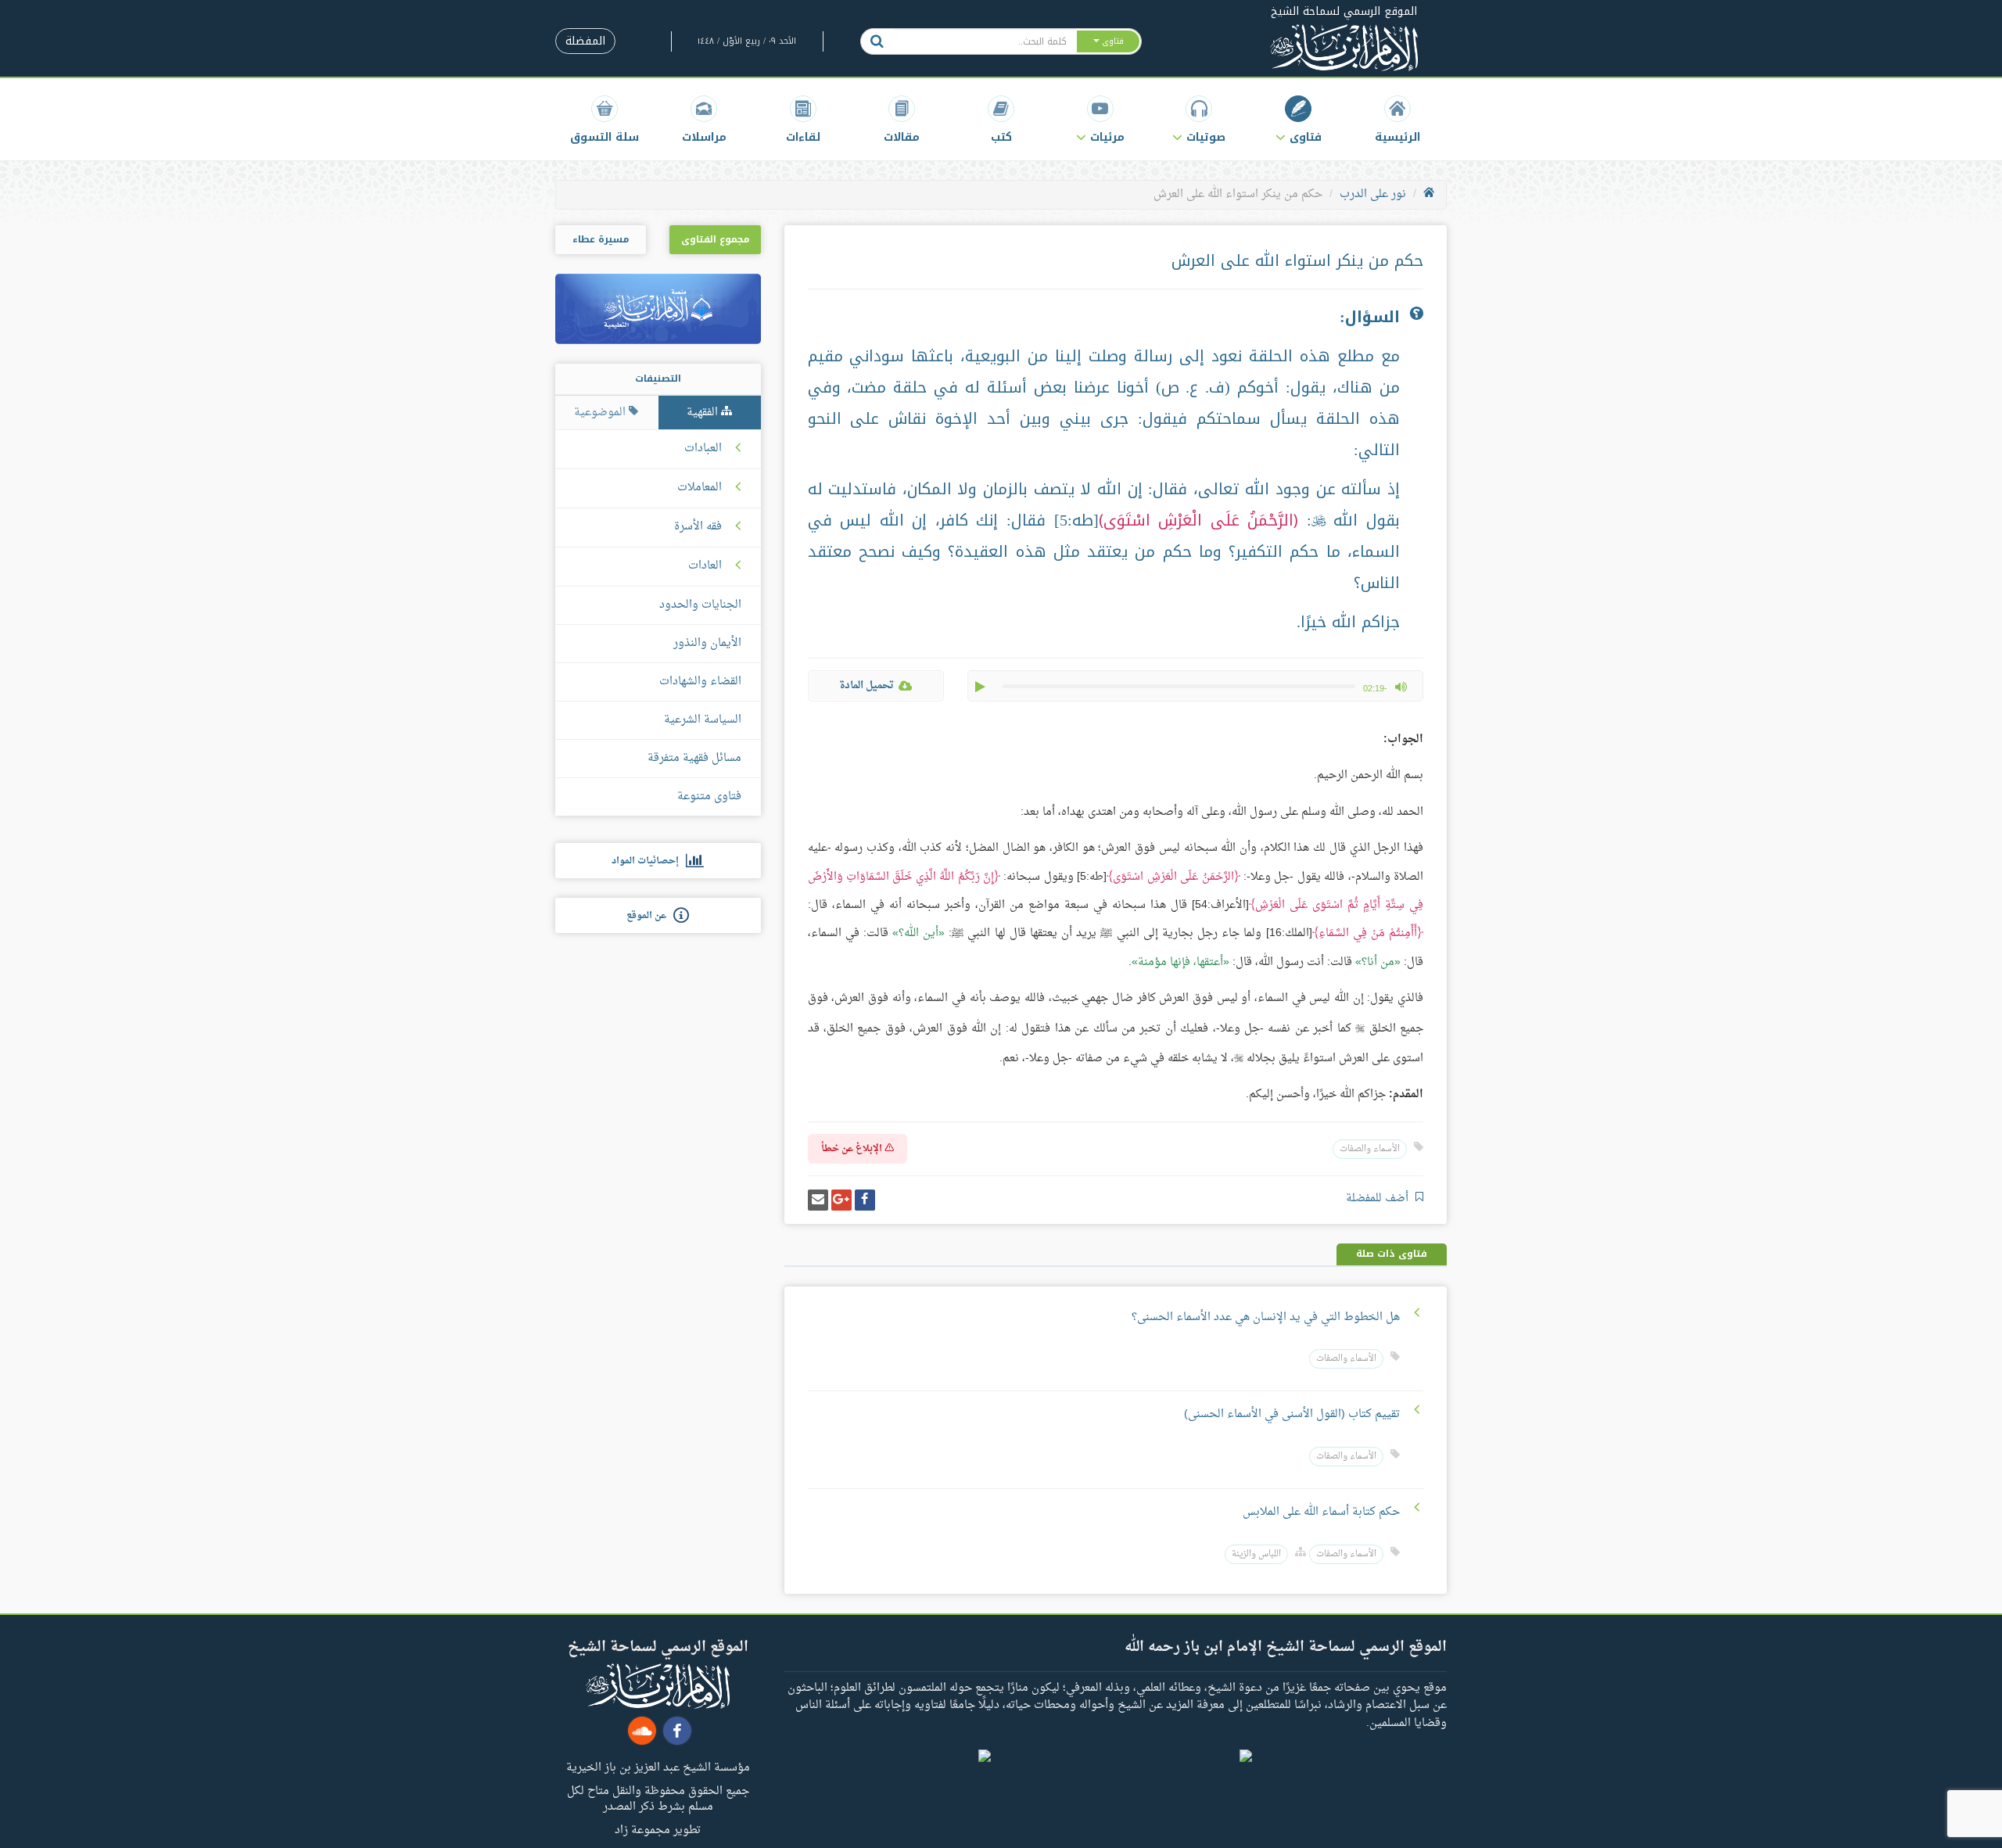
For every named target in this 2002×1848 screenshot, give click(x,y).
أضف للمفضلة (1379, 1199)
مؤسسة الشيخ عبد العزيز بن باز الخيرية (658, 1767)
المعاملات (700, 488)
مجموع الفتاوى (715, 239)
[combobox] (984, 41)
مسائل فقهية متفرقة (694, 758)
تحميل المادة (866, 685)
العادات (705, 566)
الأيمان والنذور (707, 643)
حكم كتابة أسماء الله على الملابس (1320, 1512)
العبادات (703, 449)
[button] (1299, 119)
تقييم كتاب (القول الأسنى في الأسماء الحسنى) (1292, 1414)
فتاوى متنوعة (709, 797)
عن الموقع (650, 916)
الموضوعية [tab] (601, 413)
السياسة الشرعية (703, 720)
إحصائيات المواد (649, 861)
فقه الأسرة (698, 527)
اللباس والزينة (1256, 1554)
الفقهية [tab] (704, 413)
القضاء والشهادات (700, 682)
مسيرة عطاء (601, 239)
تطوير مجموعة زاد (658, 1829)
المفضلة (585, 41)
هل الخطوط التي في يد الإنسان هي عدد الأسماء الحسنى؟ (1266, 1317)
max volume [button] (1401, 687)
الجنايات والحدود (700, 605)
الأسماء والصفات (1370, 1149)
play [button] (981, 687)
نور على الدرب (1373, 194)
